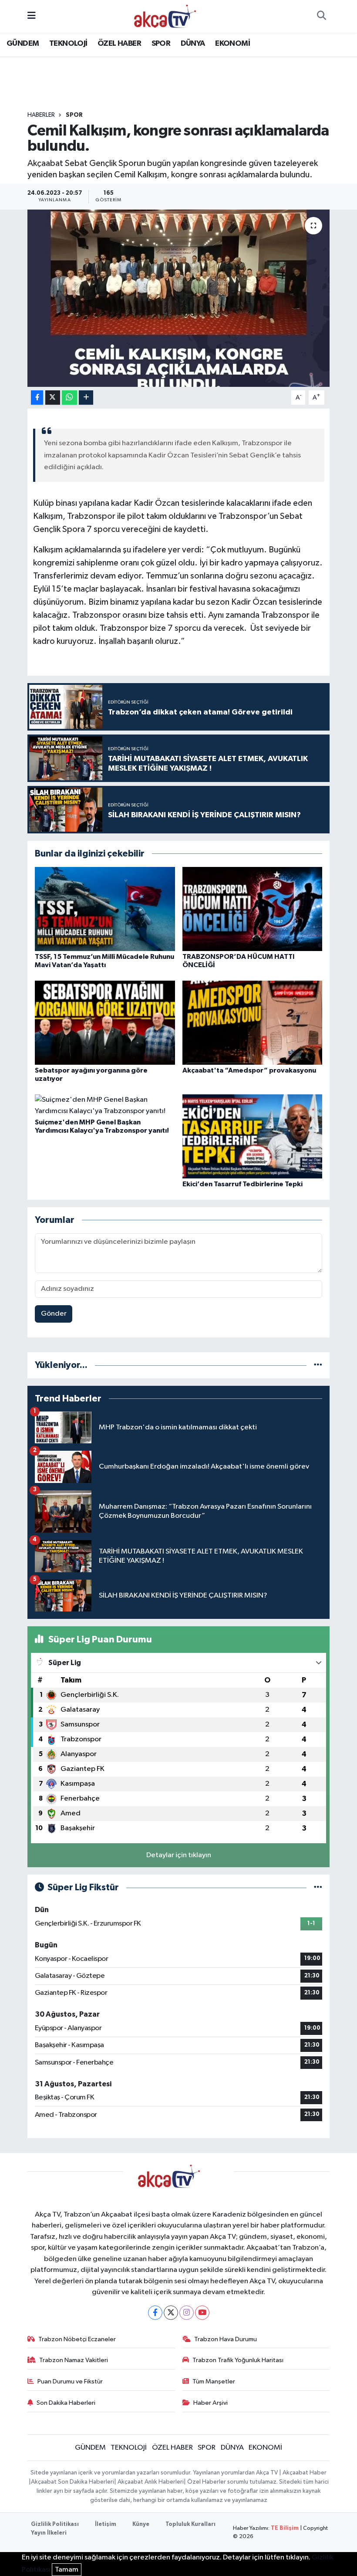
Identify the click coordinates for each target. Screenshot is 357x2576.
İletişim (106, 2524)
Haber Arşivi (210, 2403)
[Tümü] (318, 1365)
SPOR (161, 44)
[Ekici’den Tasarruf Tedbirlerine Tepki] (253, 1136)
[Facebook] (155, 2313)
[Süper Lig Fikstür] (318, 1887)
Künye (141, 2524)
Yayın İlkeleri (49, 2533)
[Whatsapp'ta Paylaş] (69, 398)
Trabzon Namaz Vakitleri (74, 2360)
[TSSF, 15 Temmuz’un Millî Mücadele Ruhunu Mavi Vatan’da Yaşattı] (105, 909)
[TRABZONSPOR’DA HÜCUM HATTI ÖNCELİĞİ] (253, 909)
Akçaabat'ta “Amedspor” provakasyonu (249, 1070)
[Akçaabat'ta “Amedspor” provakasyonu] (253, 1022)
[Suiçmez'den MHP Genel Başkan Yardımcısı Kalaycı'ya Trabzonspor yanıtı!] (105, 1105)
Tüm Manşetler (214, 2381)
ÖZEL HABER (119, 44)
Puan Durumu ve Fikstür (70, 2381)
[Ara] (321, 17)
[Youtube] (202, 2313)
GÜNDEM (23, 44)
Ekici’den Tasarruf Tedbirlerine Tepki (242, 1184)
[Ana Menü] (32, 16)
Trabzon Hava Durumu (226, 2339)
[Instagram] (187, 2313)
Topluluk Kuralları (190, 2524)
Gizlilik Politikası (55, 2524)
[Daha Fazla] (86, 398)
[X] (171, 2313)
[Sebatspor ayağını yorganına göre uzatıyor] (105, 1022)
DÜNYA (193, 44)
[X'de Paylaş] (53, 398)
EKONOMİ (232, 44)
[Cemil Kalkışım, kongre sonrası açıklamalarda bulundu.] (179, 298)
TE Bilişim (285, 2528)
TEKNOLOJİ (68, 44)
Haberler (41, 115)
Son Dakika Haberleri (66, 2403)
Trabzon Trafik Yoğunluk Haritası (238, 2360)
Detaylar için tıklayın (179, 1855)
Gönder (54, 1314)
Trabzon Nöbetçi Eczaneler (77, 2339)
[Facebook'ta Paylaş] (37, 398)
